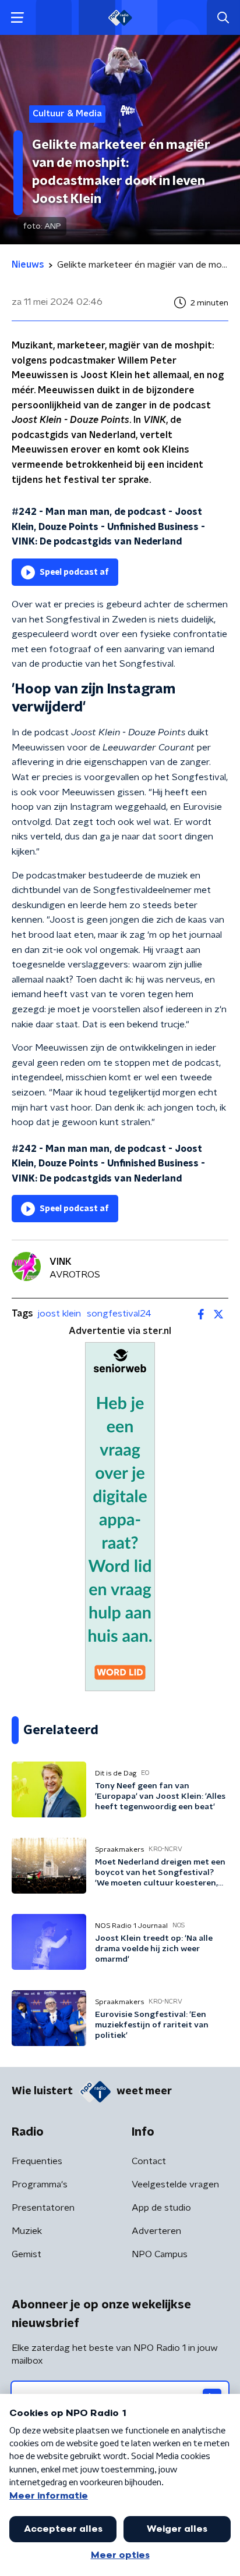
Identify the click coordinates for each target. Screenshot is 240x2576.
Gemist (27, 2254)
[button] (17, 18)
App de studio (161, 2208)
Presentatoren (43, 2208)
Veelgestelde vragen (175, 2184)
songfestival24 (119, 1314)
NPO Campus (160, 2254)
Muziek (27, 2231)
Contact (149, 2161)
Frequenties (37, 2161)
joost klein (59, 1314)
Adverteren (156, 2231)
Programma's (40, 2184)
